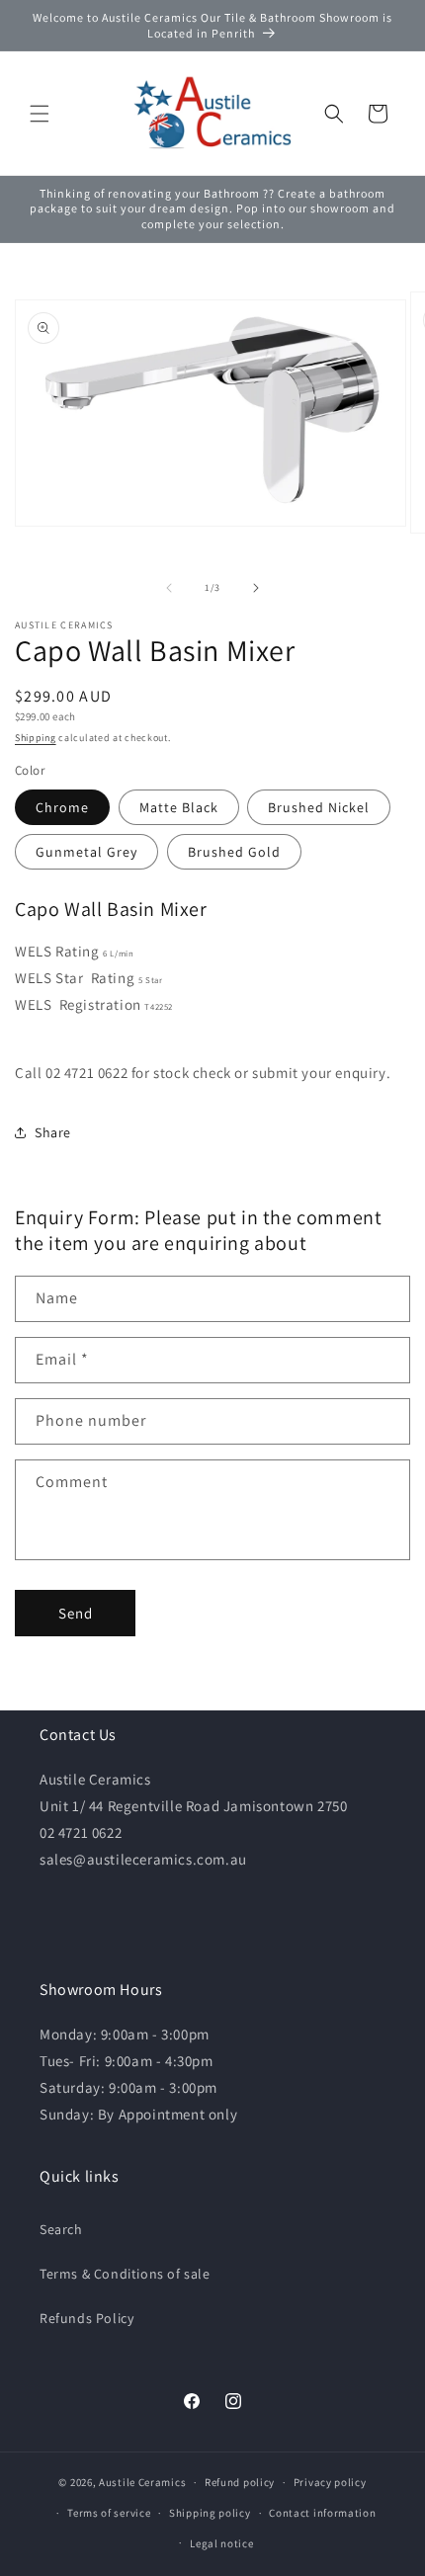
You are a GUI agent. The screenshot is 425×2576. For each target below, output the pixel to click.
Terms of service (109, 2513)
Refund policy (240, 2482)
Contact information (322, 2513)
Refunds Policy (86, 2318)
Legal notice (221, 2543)
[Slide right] (256, 588)
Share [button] (53, 1132)
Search (61, 2229)
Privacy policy (330, 2482)
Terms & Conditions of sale (125, 2274)
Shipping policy (210, 2513)
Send (76, 1613)
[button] (40, 114)
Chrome (62, 807)
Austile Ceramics (142, 2482)
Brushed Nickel (319, 807)
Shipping (36, 738)
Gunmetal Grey (86, 852)
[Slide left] (169, 588)
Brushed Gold (234, 852)
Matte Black (179, 807)
